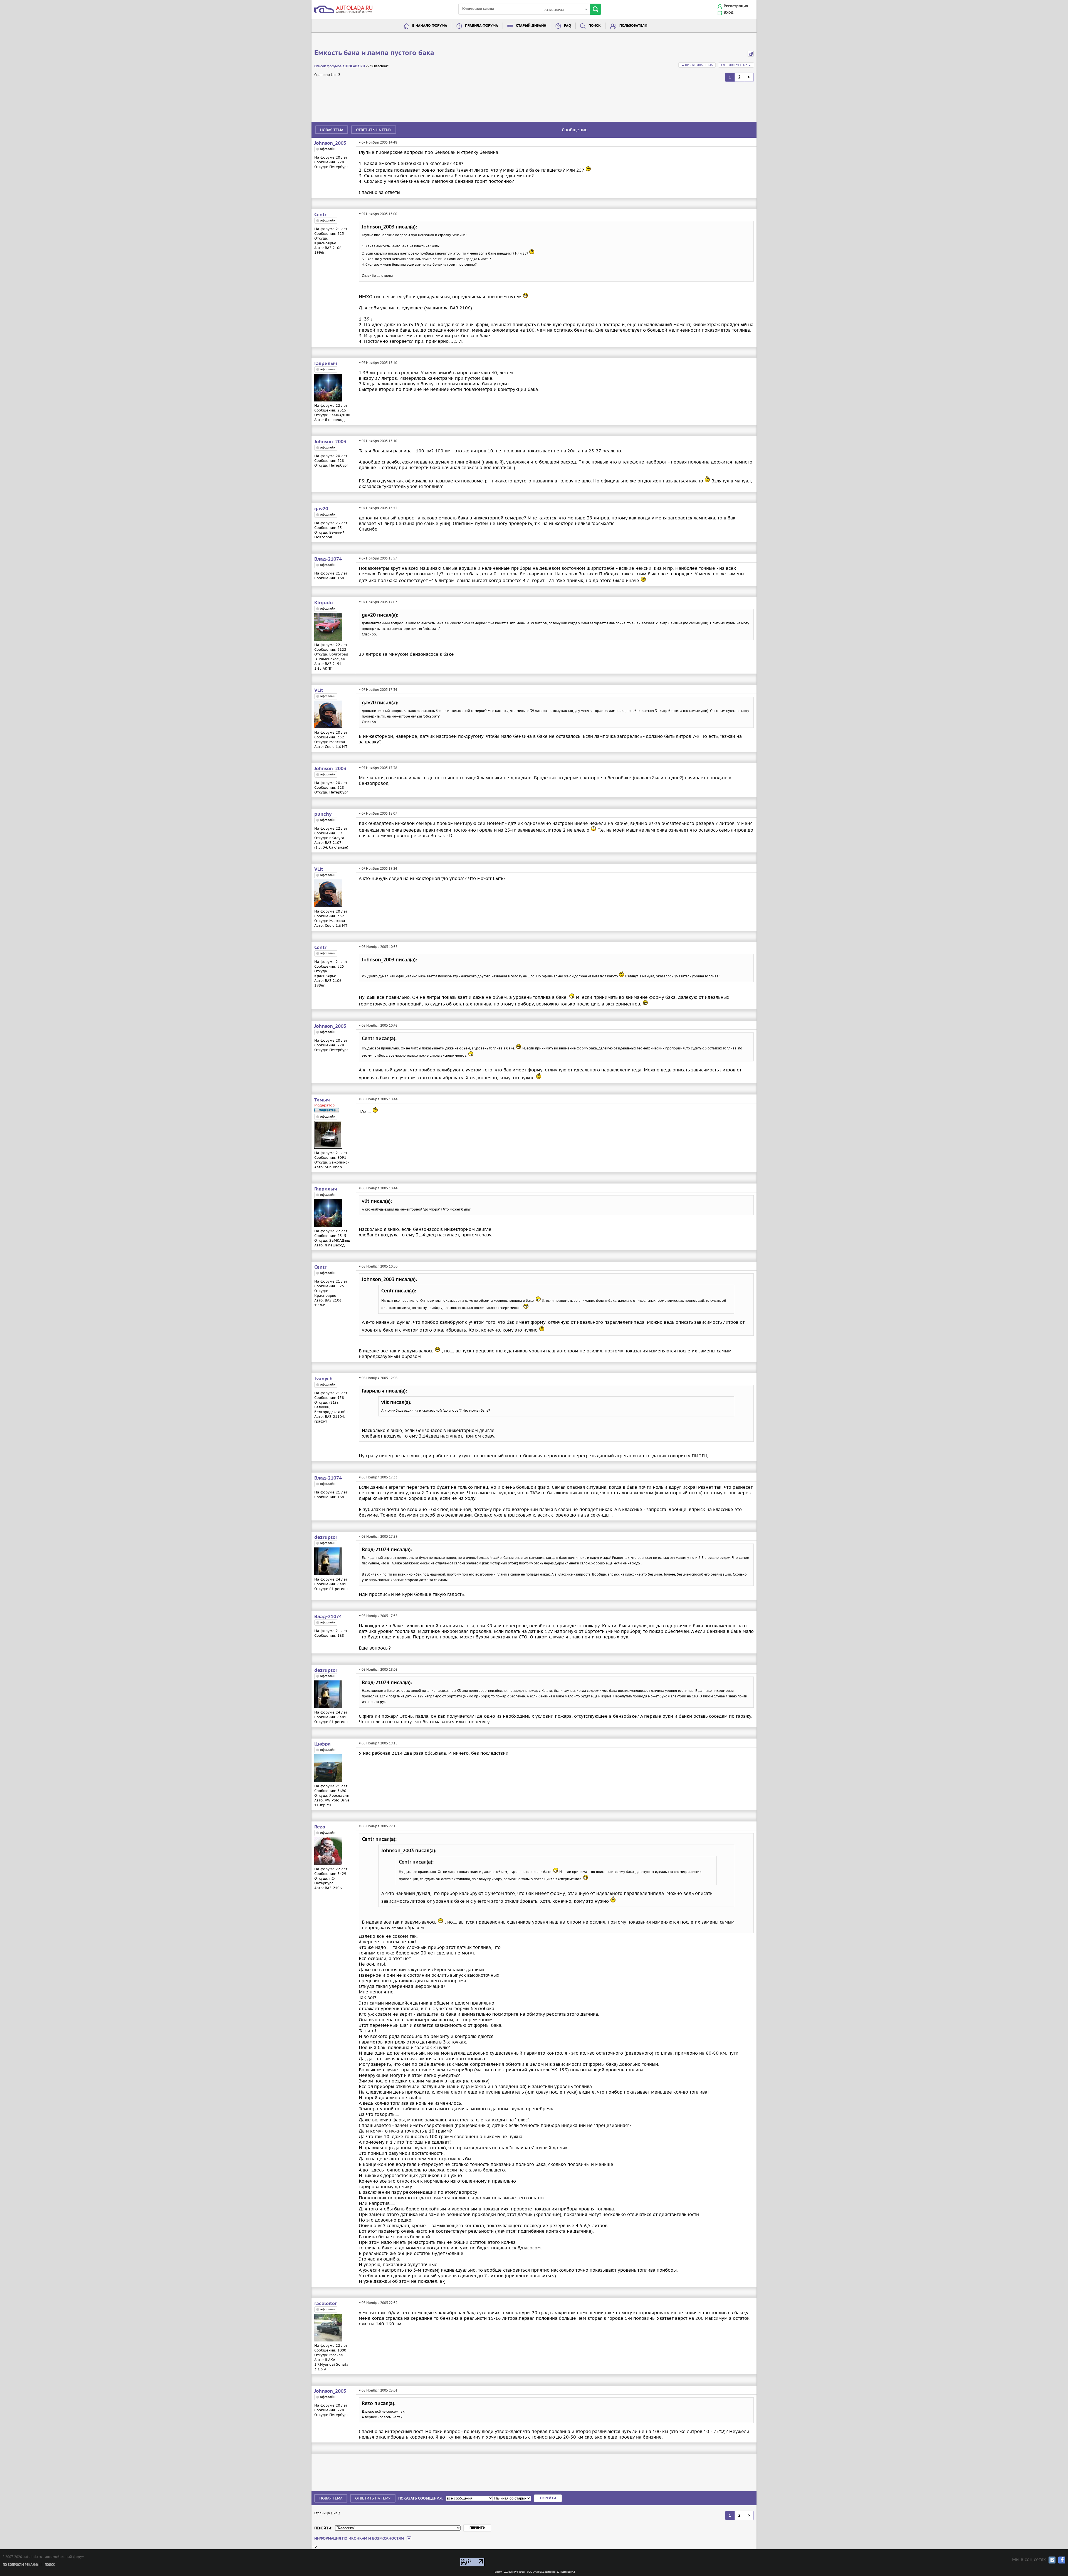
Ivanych (323, 1379)
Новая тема (332, 130)
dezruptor (326, 1537)
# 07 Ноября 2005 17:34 (378, 690)
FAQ (568, 26)
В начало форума (430, 26)
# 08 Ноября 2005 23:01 (378, 2390)
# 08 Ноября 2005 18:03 (378, 1669)
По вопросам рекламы (21, 2565)
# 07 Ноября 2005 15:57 (378, 558)
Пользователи (633, 26)
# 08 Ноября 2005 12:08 (378, 1378)
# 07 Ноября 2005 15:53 (378, 508)
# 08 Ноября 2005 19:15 (378, 1743)
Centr (320, 215)
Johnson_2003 (330, 143)
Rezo (320, 1827)
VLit (319, 691)
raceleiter (326, 2304)
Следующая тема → (736, 65)
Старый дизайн (531, 26)
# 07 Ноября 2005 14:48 (378, 142)
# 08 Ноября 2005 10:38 (378, 947)
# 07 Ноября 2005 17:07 (378, 602)
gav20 (321, 509)
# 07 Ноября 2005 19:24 (378, 868)
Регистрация (736, 6)
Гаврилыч (326, 364)
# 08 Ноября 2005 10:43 (378, 1025)
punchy (323, 814)
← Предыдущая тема (697, 65)
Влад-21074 (328, 559)
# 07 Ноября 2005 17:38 (378, 768)
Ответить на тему (374, 130)
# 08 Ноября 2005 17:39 (378, 1536)
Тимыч (322, 1100)
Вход (729, 13)
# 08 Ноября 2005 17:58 (378, 1616)
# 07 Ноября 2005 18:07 (378, 813)
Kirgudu (324, 603)
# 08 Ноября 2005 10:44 (378, 1099)
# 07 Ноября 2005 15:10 (378, 363)
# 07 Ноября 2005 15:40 (378, 441)
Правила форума (482, 26)
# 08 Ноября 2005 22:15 (378, 1826)
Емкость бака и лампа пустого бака (374, 53)
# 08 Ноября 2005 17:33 (378, 1477)
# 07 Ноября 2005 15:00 (378, 214)
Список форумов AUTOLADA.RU (340, 66)
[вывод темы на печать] (751, 56)
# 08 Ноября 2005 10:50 (378, 1266)
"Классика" (379, 66)
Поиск (595, 26)
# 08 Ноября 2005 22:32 (378, 2303)
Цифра (322, 1744)
